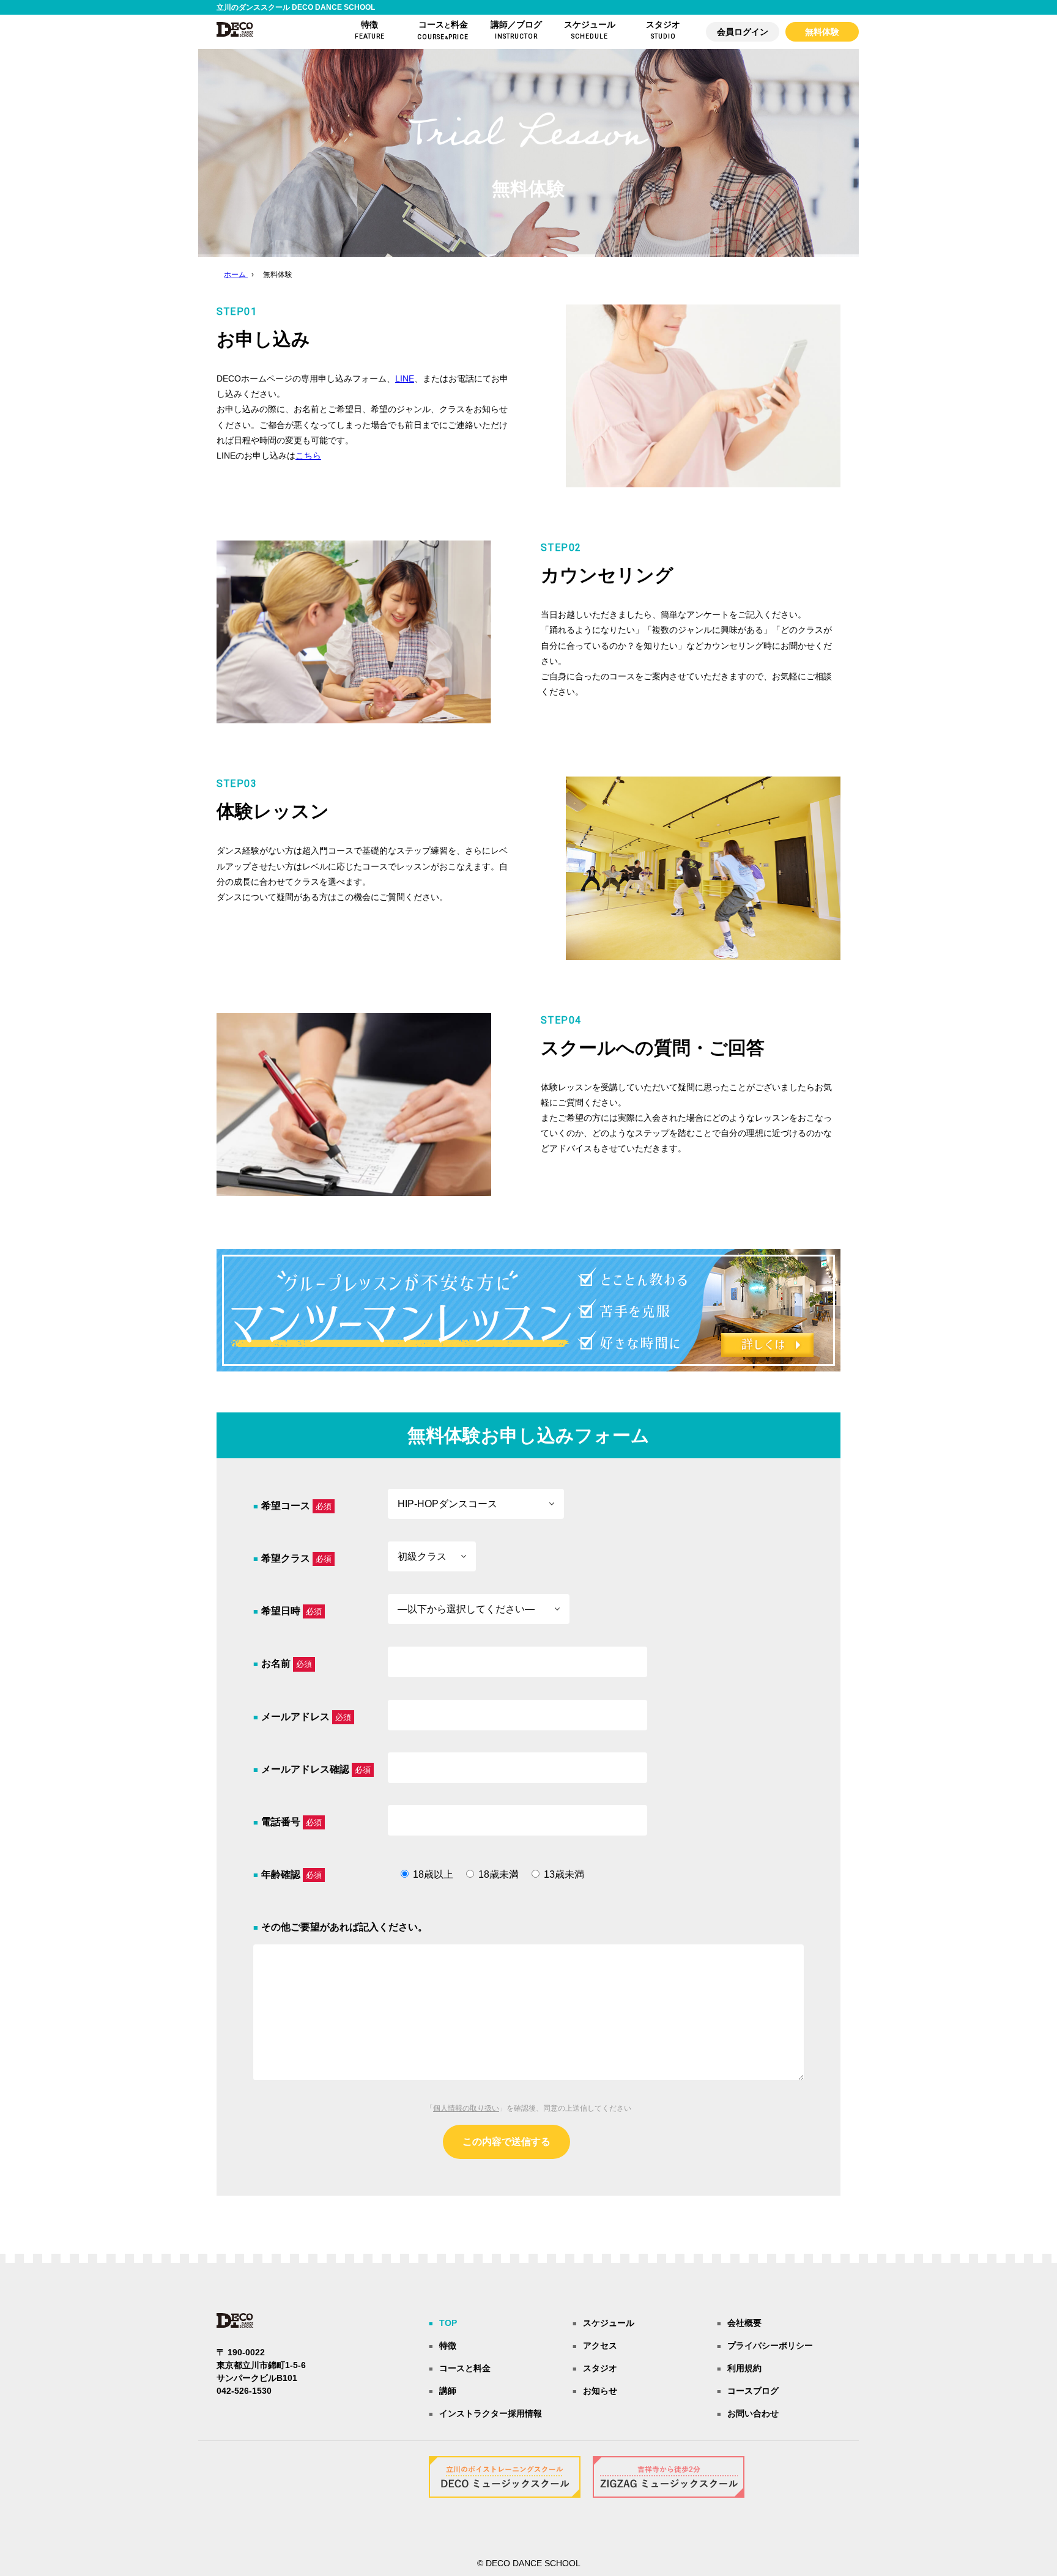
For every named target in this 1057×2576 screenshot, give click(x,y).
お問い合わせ (753, 2413)
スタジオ (600, 2368)
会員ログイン (743, 32)
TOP (448, 2323)
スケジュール (609, 2323)
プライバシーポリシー (770, 2345)
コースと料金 (465, 2368)
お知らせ (600, 2391)
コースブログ (753, 2391)
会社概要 (744, 2323)
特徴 (448, 2345)
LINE (405, 378)
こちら (308, 456)
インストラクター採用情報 (491, 2413)
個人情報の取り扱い (466, 2108)
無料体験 (822, 32)
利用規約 (744, 2368)
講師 (448, 2391)
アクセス (600, 2345)
